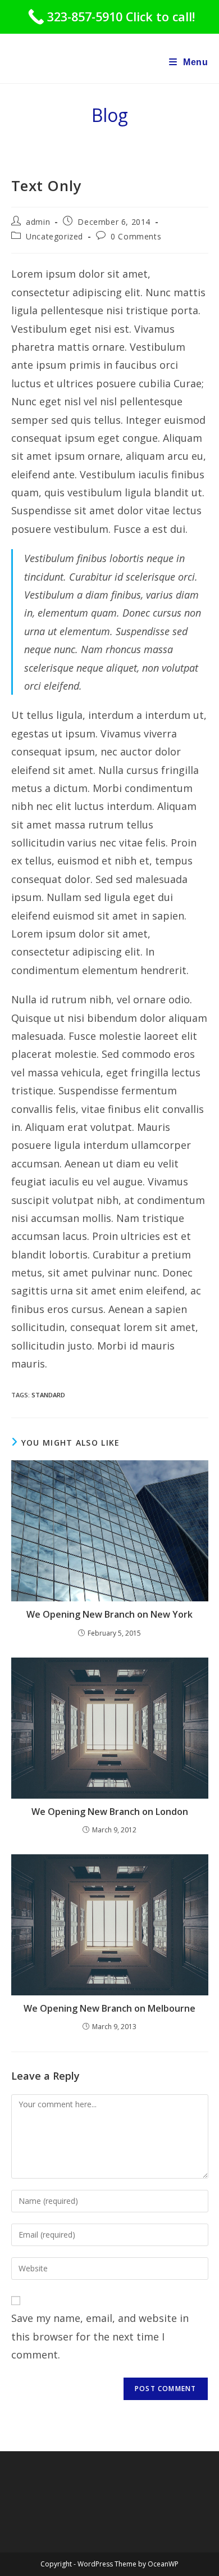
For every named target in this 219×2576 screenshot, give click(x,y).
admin (38, 222)
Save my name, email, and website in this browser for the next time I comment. (100, 2336)
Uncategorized (54, 236)
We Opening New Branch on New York (109, 1614)
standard (48, 1395)
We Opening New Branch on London (110, 1812)
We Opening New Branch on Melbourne (109, 2008)
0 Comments (136, 236)
